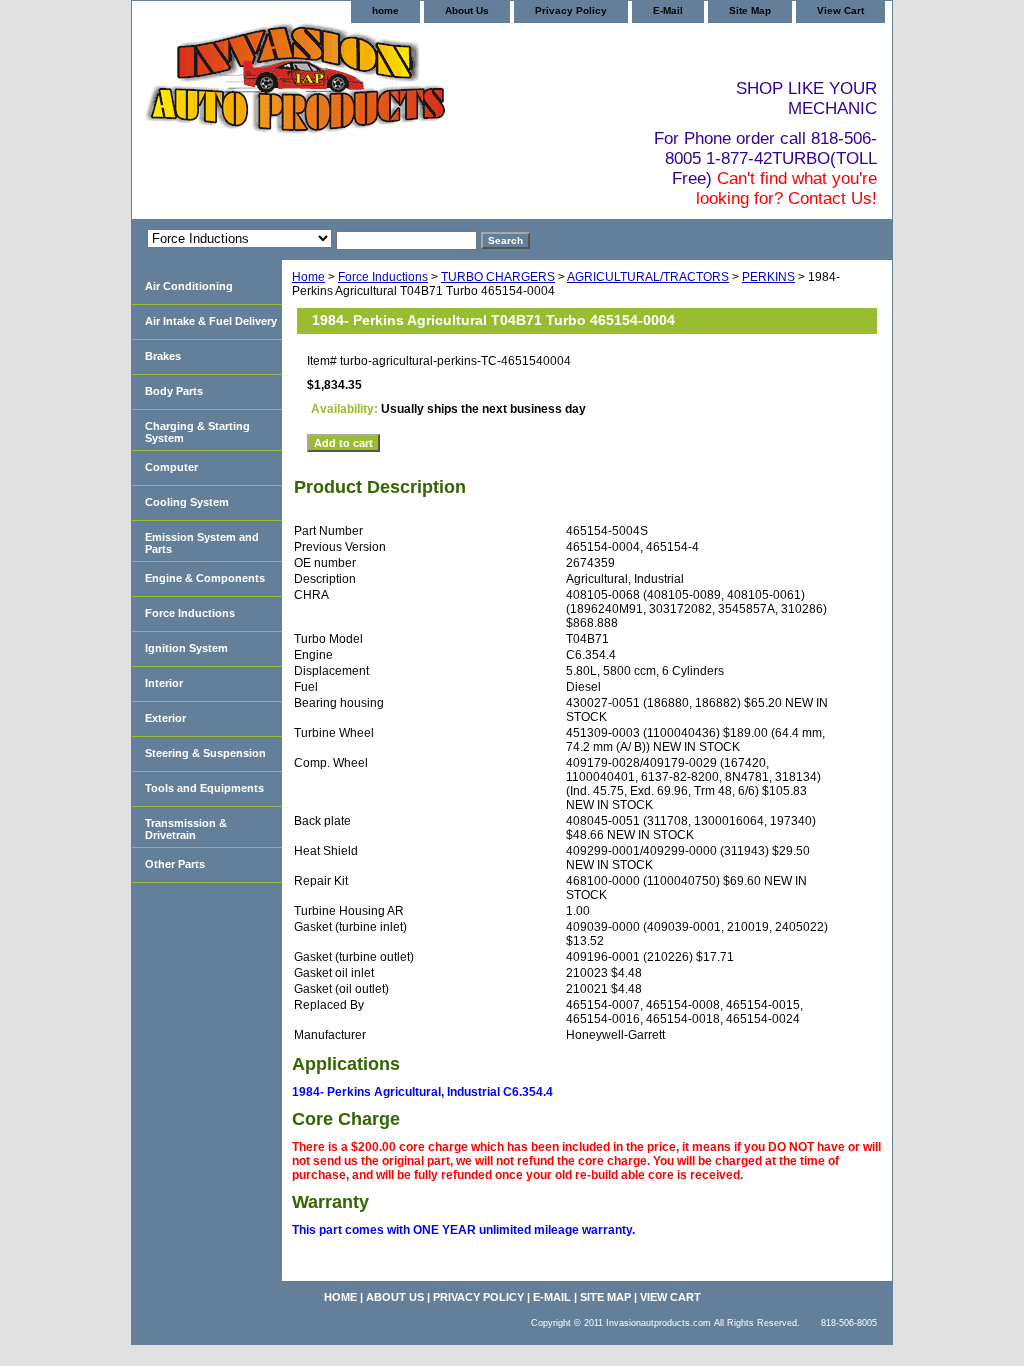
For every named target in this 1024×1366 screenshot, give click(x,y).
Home (308, 277)
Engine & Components (205, 578)
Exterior (165, 718)
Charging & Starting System (197, 432)
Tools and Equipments (204, 788)
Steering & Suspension (205, 753)
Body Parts (174, 391)
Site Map (750, 10)
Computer (171, 467)
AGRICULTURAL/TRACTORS (648, 277)
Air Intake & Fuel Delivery (211, 321)
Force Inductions (383, 277)
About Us (467, 10)
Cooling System (187, 502)
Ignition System (186, 648)
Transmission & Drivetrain (186, 829)
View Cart (840, 10)
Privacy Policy (571, 10)
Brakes (163, 356)
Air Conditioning (189, 286)
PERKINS (768, 277)
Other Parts (175, 864)
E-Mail (668, 10)
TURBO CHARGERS (498, 277)
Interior (164, 683)
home (385, 10)
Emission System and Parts (202, 543)
